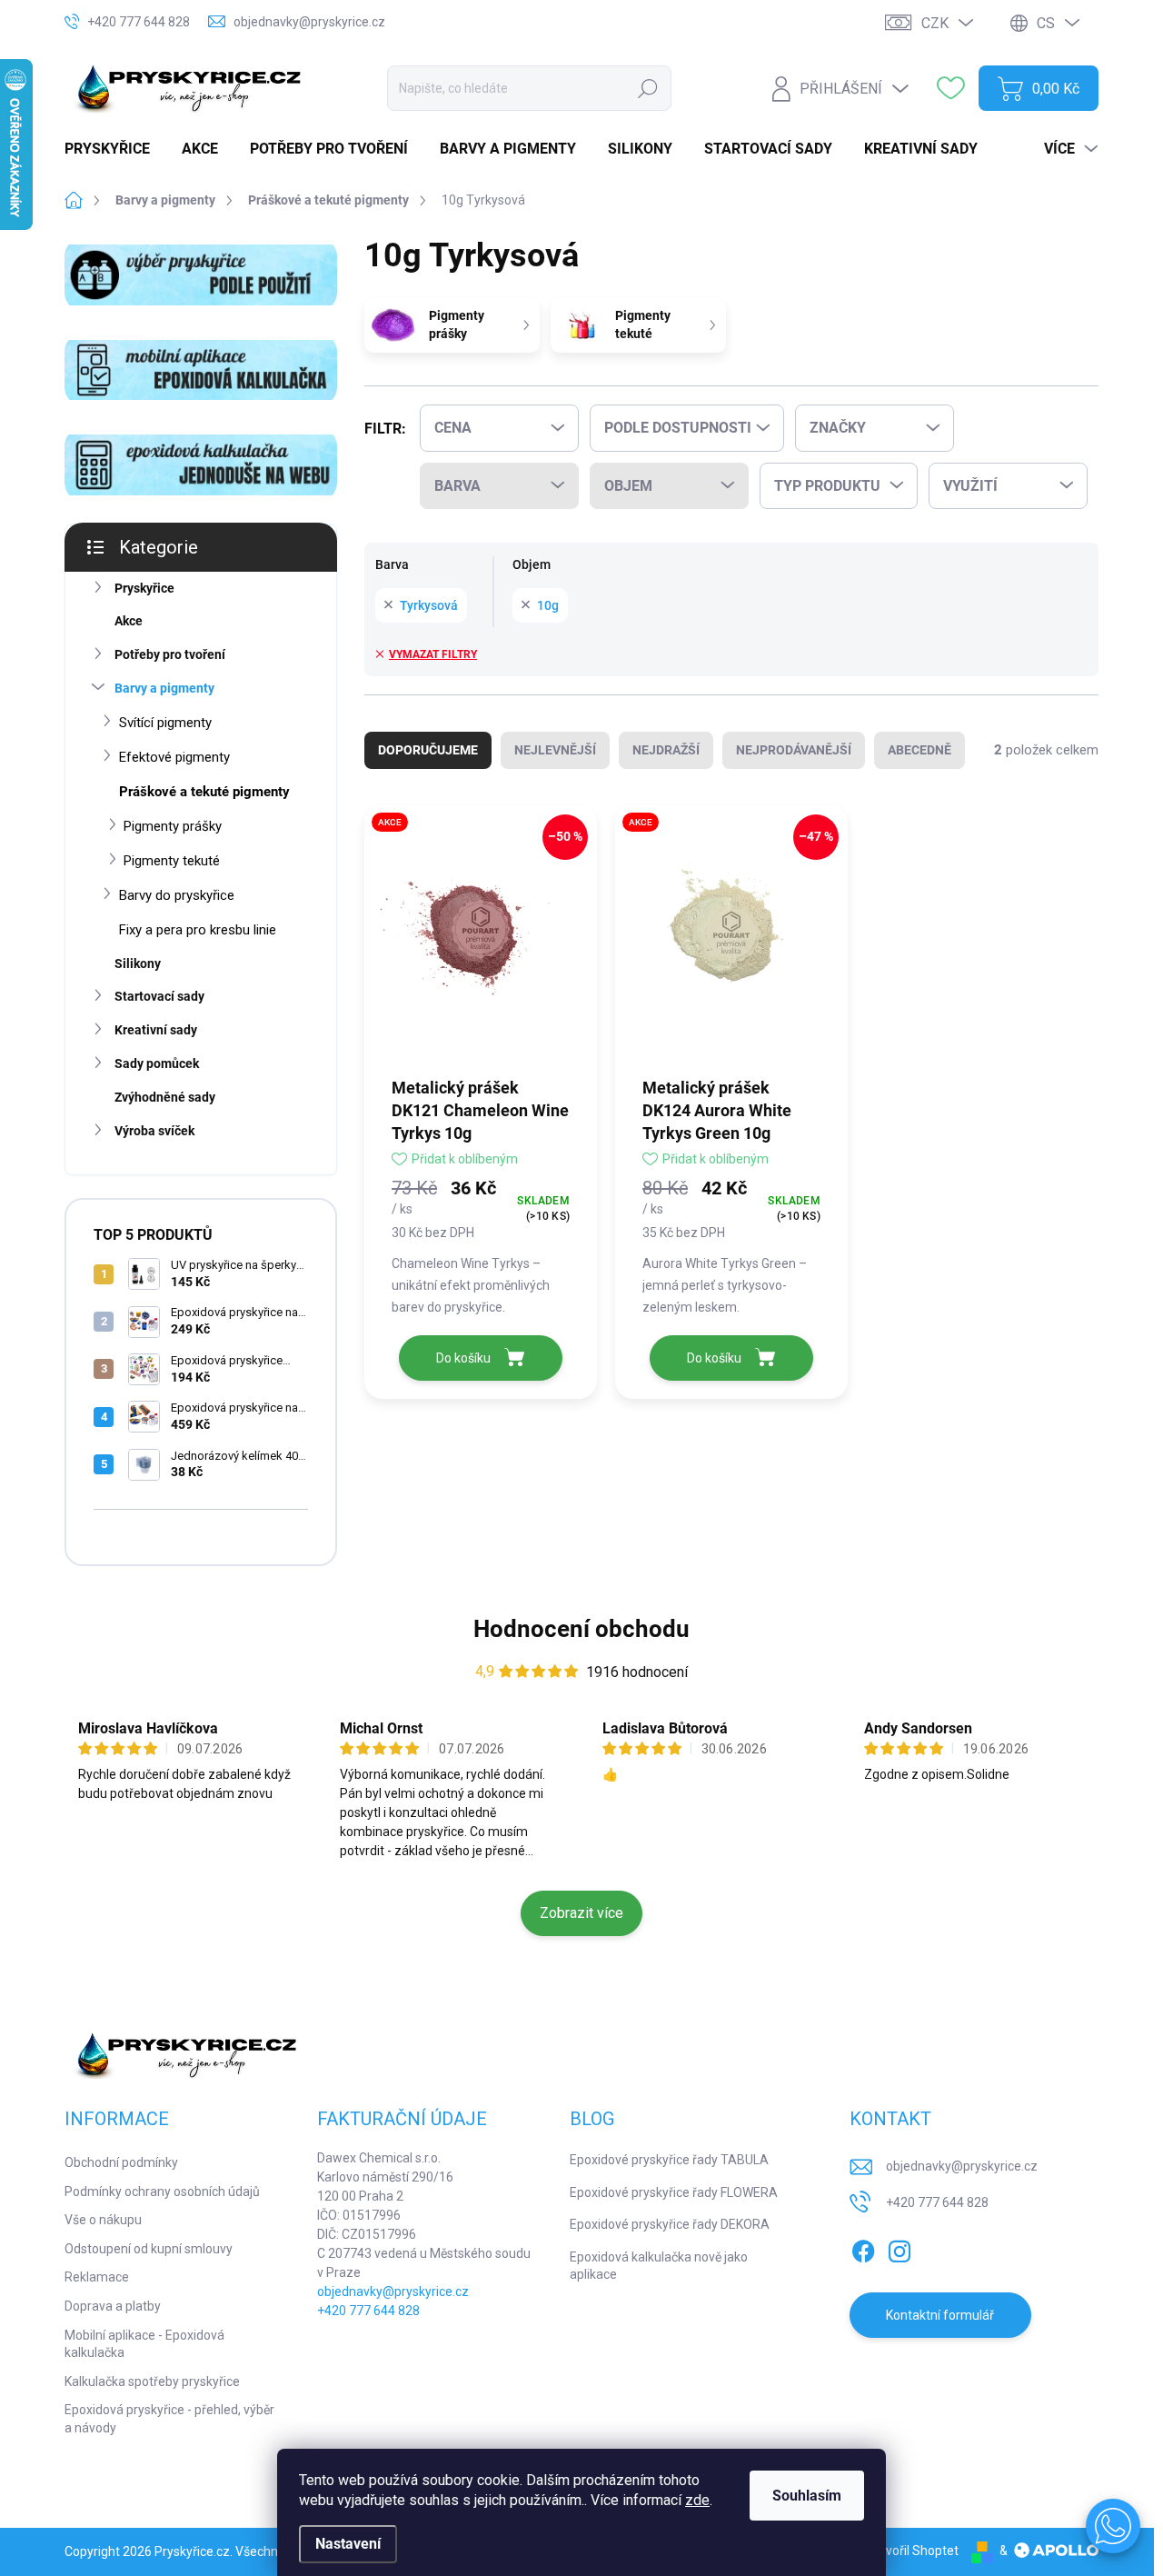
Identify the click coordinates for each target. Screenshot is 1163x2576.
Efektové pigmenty (174, 757)
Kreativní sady (156, 1030)
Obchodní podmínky (121, 2162)
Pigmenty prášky (173, 826)
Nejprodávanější (794, 750)
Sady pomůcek (157, 1063)
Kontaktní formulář (940, 2315)
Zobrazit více (581, 1913)
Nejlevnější (555, 750)
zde (697, 2500)
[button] (1113, 2526)
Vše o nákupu (103, 2220)
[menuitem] (114, 149)
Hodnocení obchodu (581, 1629)
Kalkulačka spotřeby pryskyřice (152, 2381)
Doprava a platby (113, 2306)
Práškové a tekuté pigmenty (204, 792)
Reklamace (97, 2277)
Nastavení (348, 2544)
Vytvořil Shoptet (913, 2551)
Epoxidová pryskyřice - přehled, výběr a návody (169, 2419)
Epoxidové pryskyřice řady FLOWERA (674, 2192)
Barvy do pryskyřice (177, 895)
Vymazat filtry (433, 654)
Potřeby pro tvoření (170, 654)
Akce (129, 621)
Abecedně (919, 750)
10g (548, 605)
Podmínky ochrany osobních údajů (162, 2192)
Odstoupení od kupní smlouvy (149, 2249)
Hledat (648, 88)
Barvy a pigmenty (164, 688)
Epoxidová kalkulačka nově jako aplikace (659, 2266)
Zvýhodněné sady (165, 1097)
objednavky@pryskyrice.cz (393, 2291)
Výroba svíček (154, 1131)
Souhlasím (807, 2496)
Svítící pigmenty (165, 723)
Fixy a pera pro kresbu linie (198, 930)
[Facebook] (863, 2248)
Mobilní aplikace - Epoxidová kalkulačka (144, 2344)
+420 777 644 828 (368, 2311)
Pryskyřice (144, 588)
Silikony (138, 964)
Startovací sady (159, 996)
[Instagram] (900, 2248)
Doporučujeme (428, 750)
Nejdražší (666, 750)
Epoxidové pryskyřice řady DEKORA (670, 2224)
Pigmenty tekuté (172, 861)
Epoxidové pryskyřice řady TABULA (669, 2160)
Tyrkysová (429, 605)
